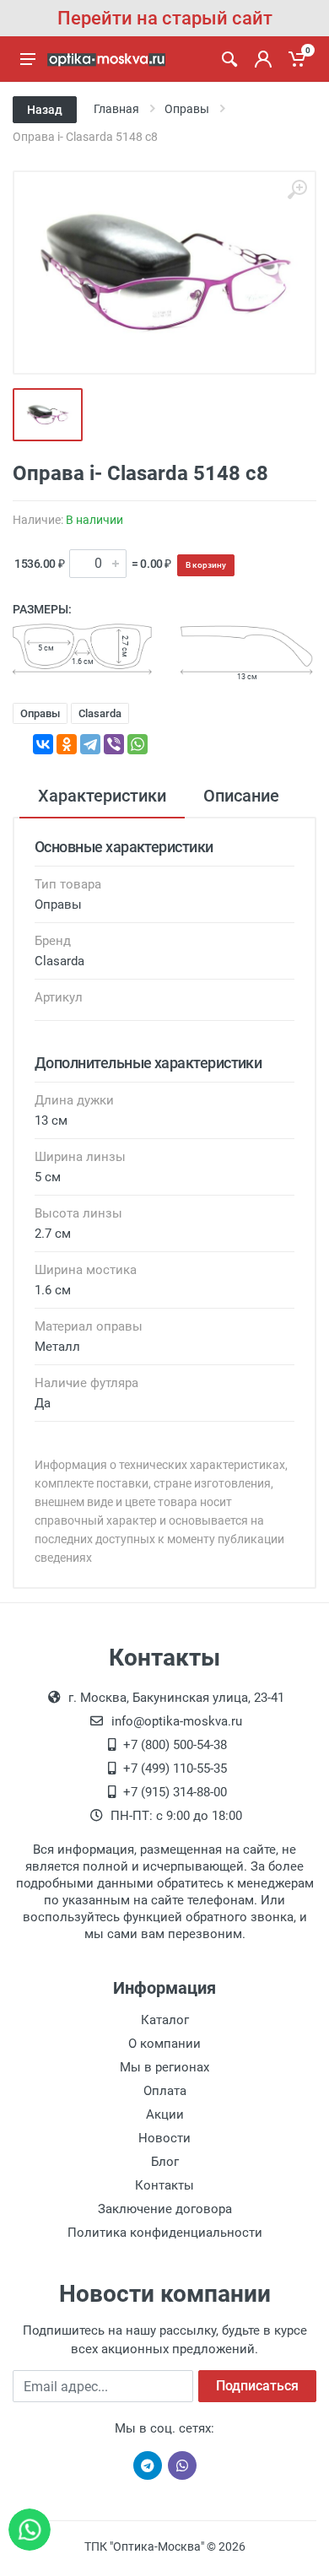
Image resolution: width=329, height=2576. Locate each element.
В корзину (206, 565)
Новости (164, 2138)
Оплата (165, 2091)
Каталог (165, 2020)
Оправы (40, 713)
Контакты (164, 2185)
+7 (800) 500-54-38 (175, 1745)
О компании (164, 2044)
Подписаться (257, 2386)
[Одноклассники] (67, 744)
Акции (165, 2114)
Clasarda (100, 713)
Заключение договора (165, 2209)
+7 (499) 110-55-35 (175, 1769)
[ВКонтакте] (43, 744)
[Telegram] (90, 744)
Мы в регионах (164, 2067)
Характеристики (102, 796)
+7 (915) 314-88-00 (175, 1792)
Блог (165, 2162)
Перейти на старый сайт (165, 18)
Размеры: (42, 609)
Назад (45, 110)
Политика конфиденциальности (165, 2233)
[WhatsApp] (138, 744)
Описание (241, 796)
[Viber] (114, 744)
